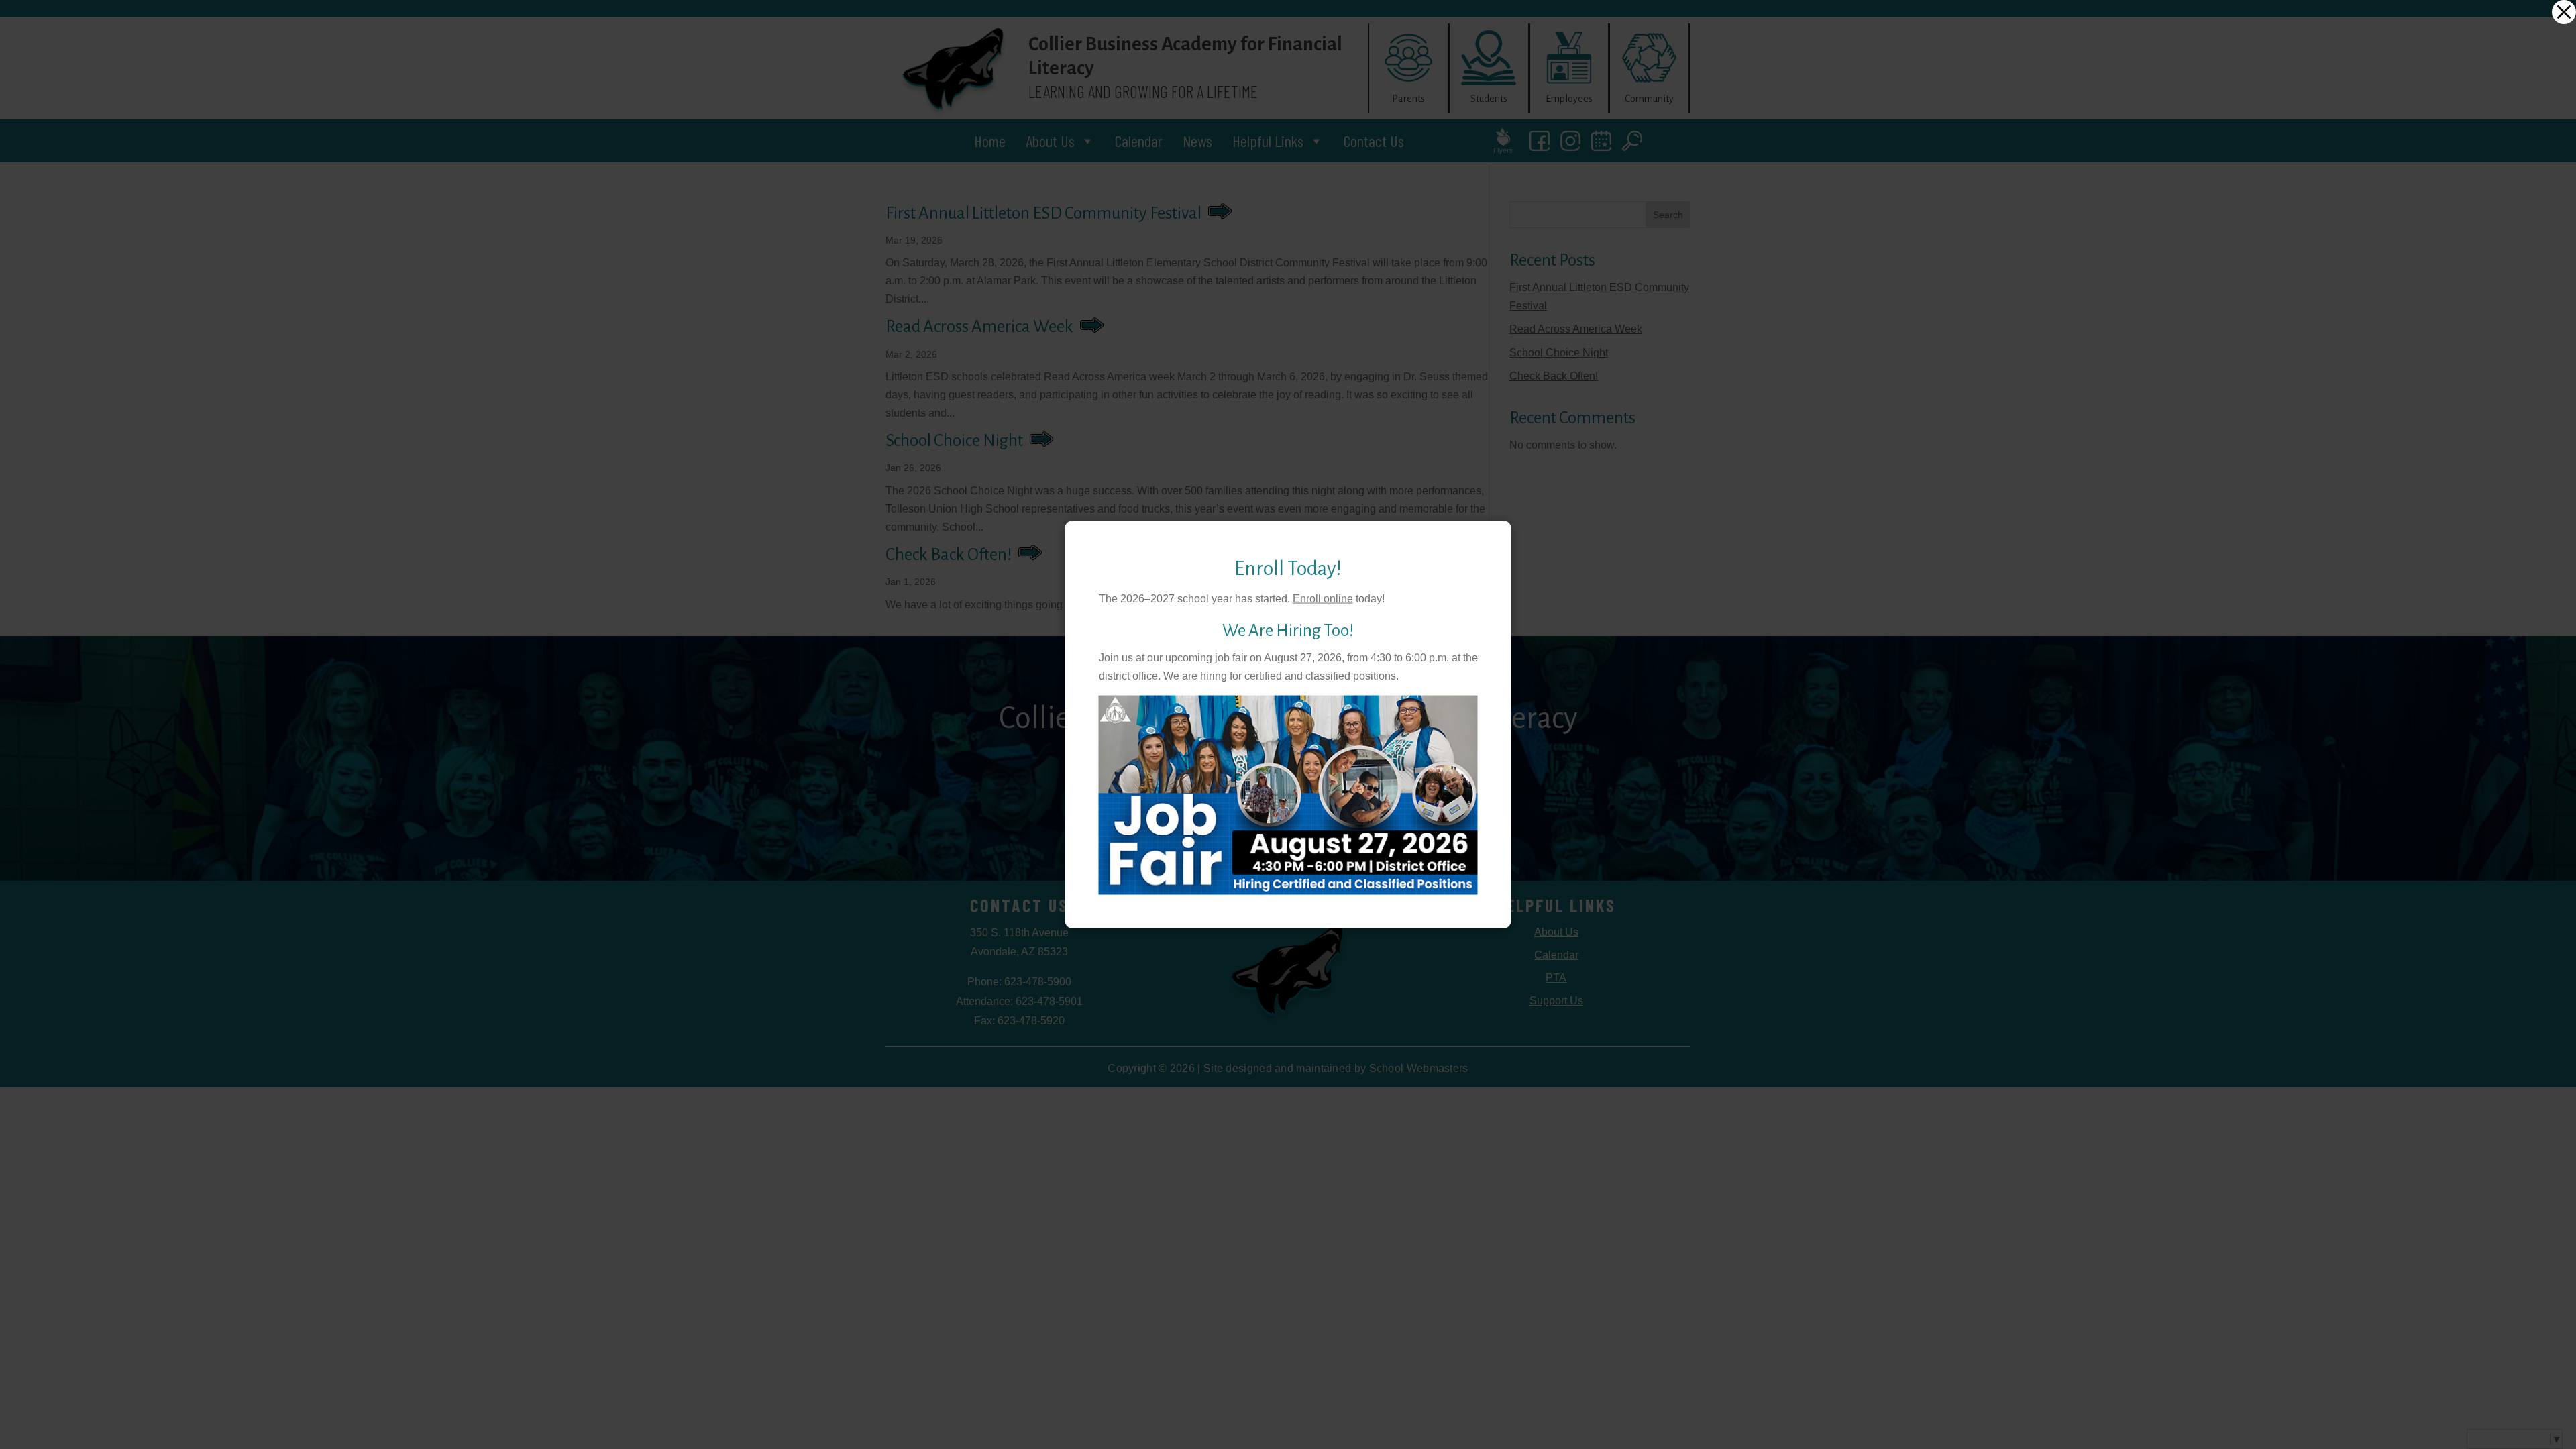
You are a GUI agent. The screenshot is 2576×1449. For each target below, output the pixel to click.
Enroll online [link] (1323, 598)
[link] (2564, 12)
